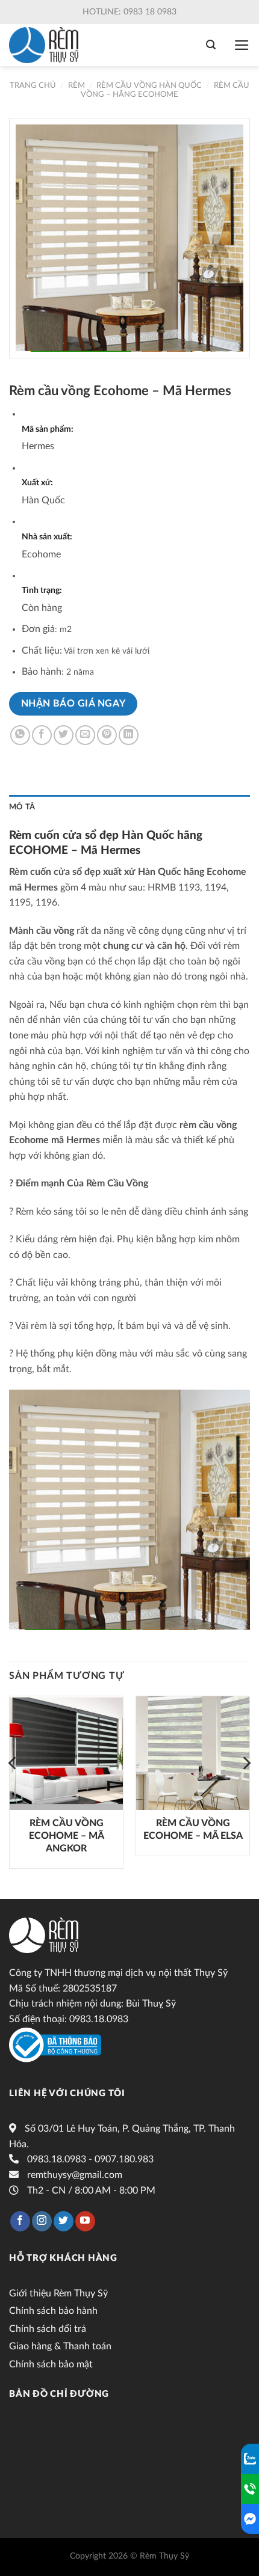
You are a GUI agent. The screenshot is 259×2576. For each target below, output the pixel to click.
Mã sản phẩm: (48, 429)
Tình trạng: (42, 590)
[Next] (246, 1787)
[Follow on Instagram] (42, 2221)
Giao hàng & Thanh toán (60, 2346)
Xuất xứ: (37, 483)
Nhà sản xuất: (47, 537)
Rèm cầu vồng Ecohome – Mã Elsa (193, 1829)
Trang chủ (33, 85)
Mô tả (22, 807)
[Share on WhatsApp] (20, 735)
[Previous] (13, 1787)
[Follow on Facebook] (20, 2221)
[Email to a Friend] (85, 735)
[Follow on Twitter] (64, 2221)
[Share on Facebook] (42, 735)
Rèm (76, 85)
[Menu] (242, 45)
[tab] (129, 807)
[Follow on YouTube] (85, 2221)
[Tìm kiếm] (211, 45)
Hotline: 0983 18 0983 (129, 12)
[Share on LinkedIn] (129, 735)
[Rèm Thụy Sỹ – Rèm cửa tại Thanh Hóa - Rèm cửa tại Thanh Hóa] (47, 45)
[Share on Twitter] (64, 735)
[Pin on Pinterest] (107, 735)
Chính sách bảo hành (53, 2311)
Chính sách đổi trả (48, 2329)
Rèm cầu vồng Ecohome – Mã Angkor (67, 1836)
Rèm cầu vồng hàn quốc (149, 85)
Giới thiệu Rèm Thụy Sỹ (58, 2293)
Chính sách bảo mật (51, 2364)
